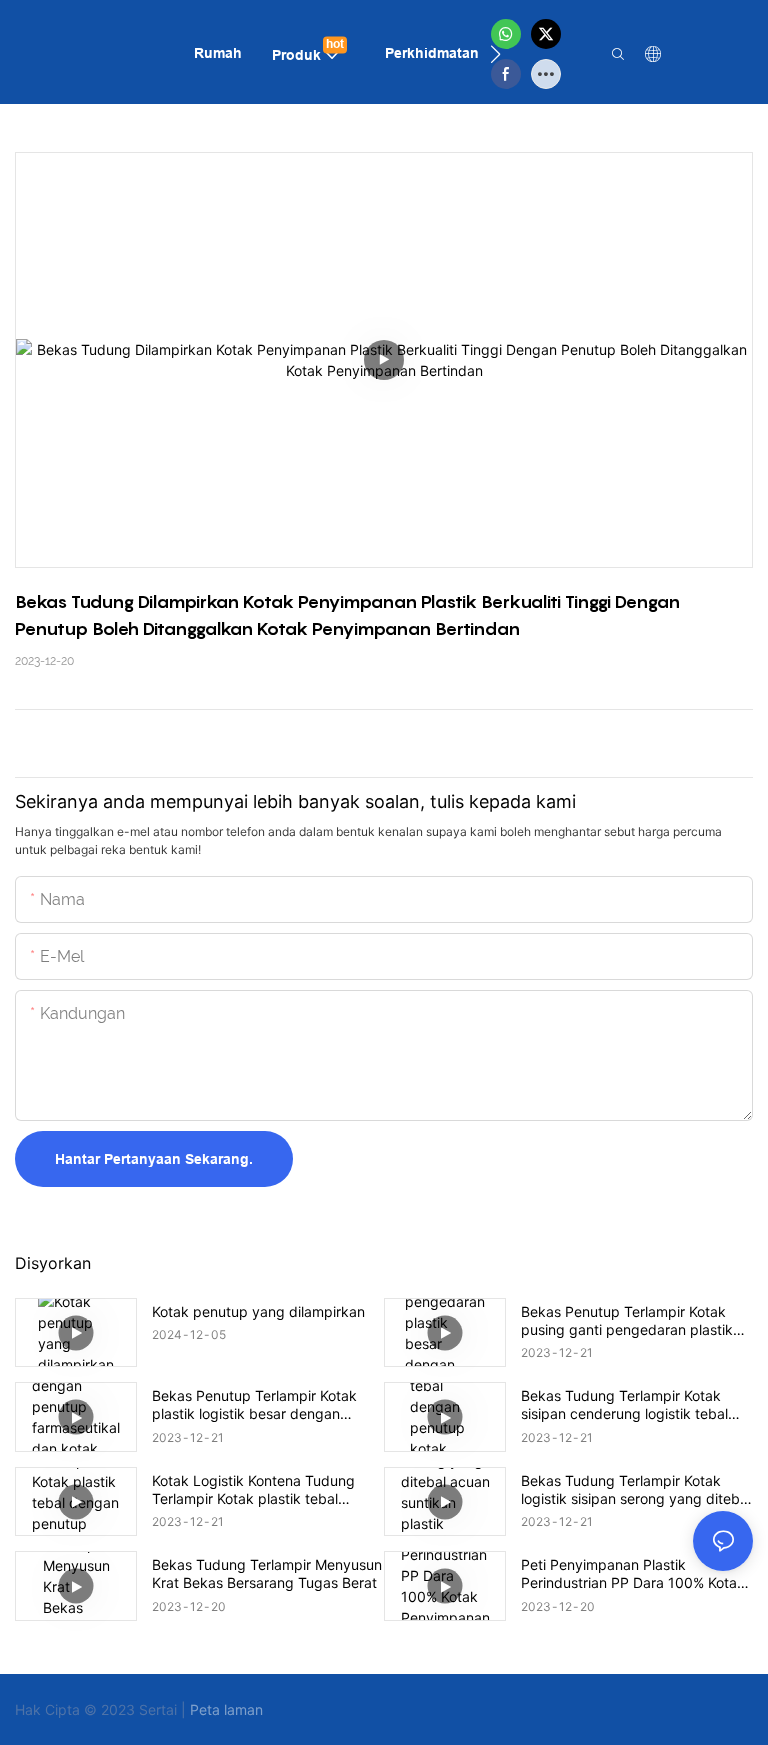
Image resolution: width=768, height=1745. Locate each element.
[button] (495, 54)
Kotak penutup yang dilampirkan (258, 1311)
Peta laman (226, 1709)
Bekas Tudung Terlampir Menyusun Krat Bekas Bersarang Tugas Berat (267, 1573)
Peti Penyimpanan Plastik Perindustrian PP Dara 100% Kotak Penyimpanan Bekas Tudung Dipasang (633, 1574)
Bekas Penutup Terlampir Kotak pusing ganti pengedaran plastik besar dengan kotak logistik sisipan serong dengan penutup (636, 1321)
